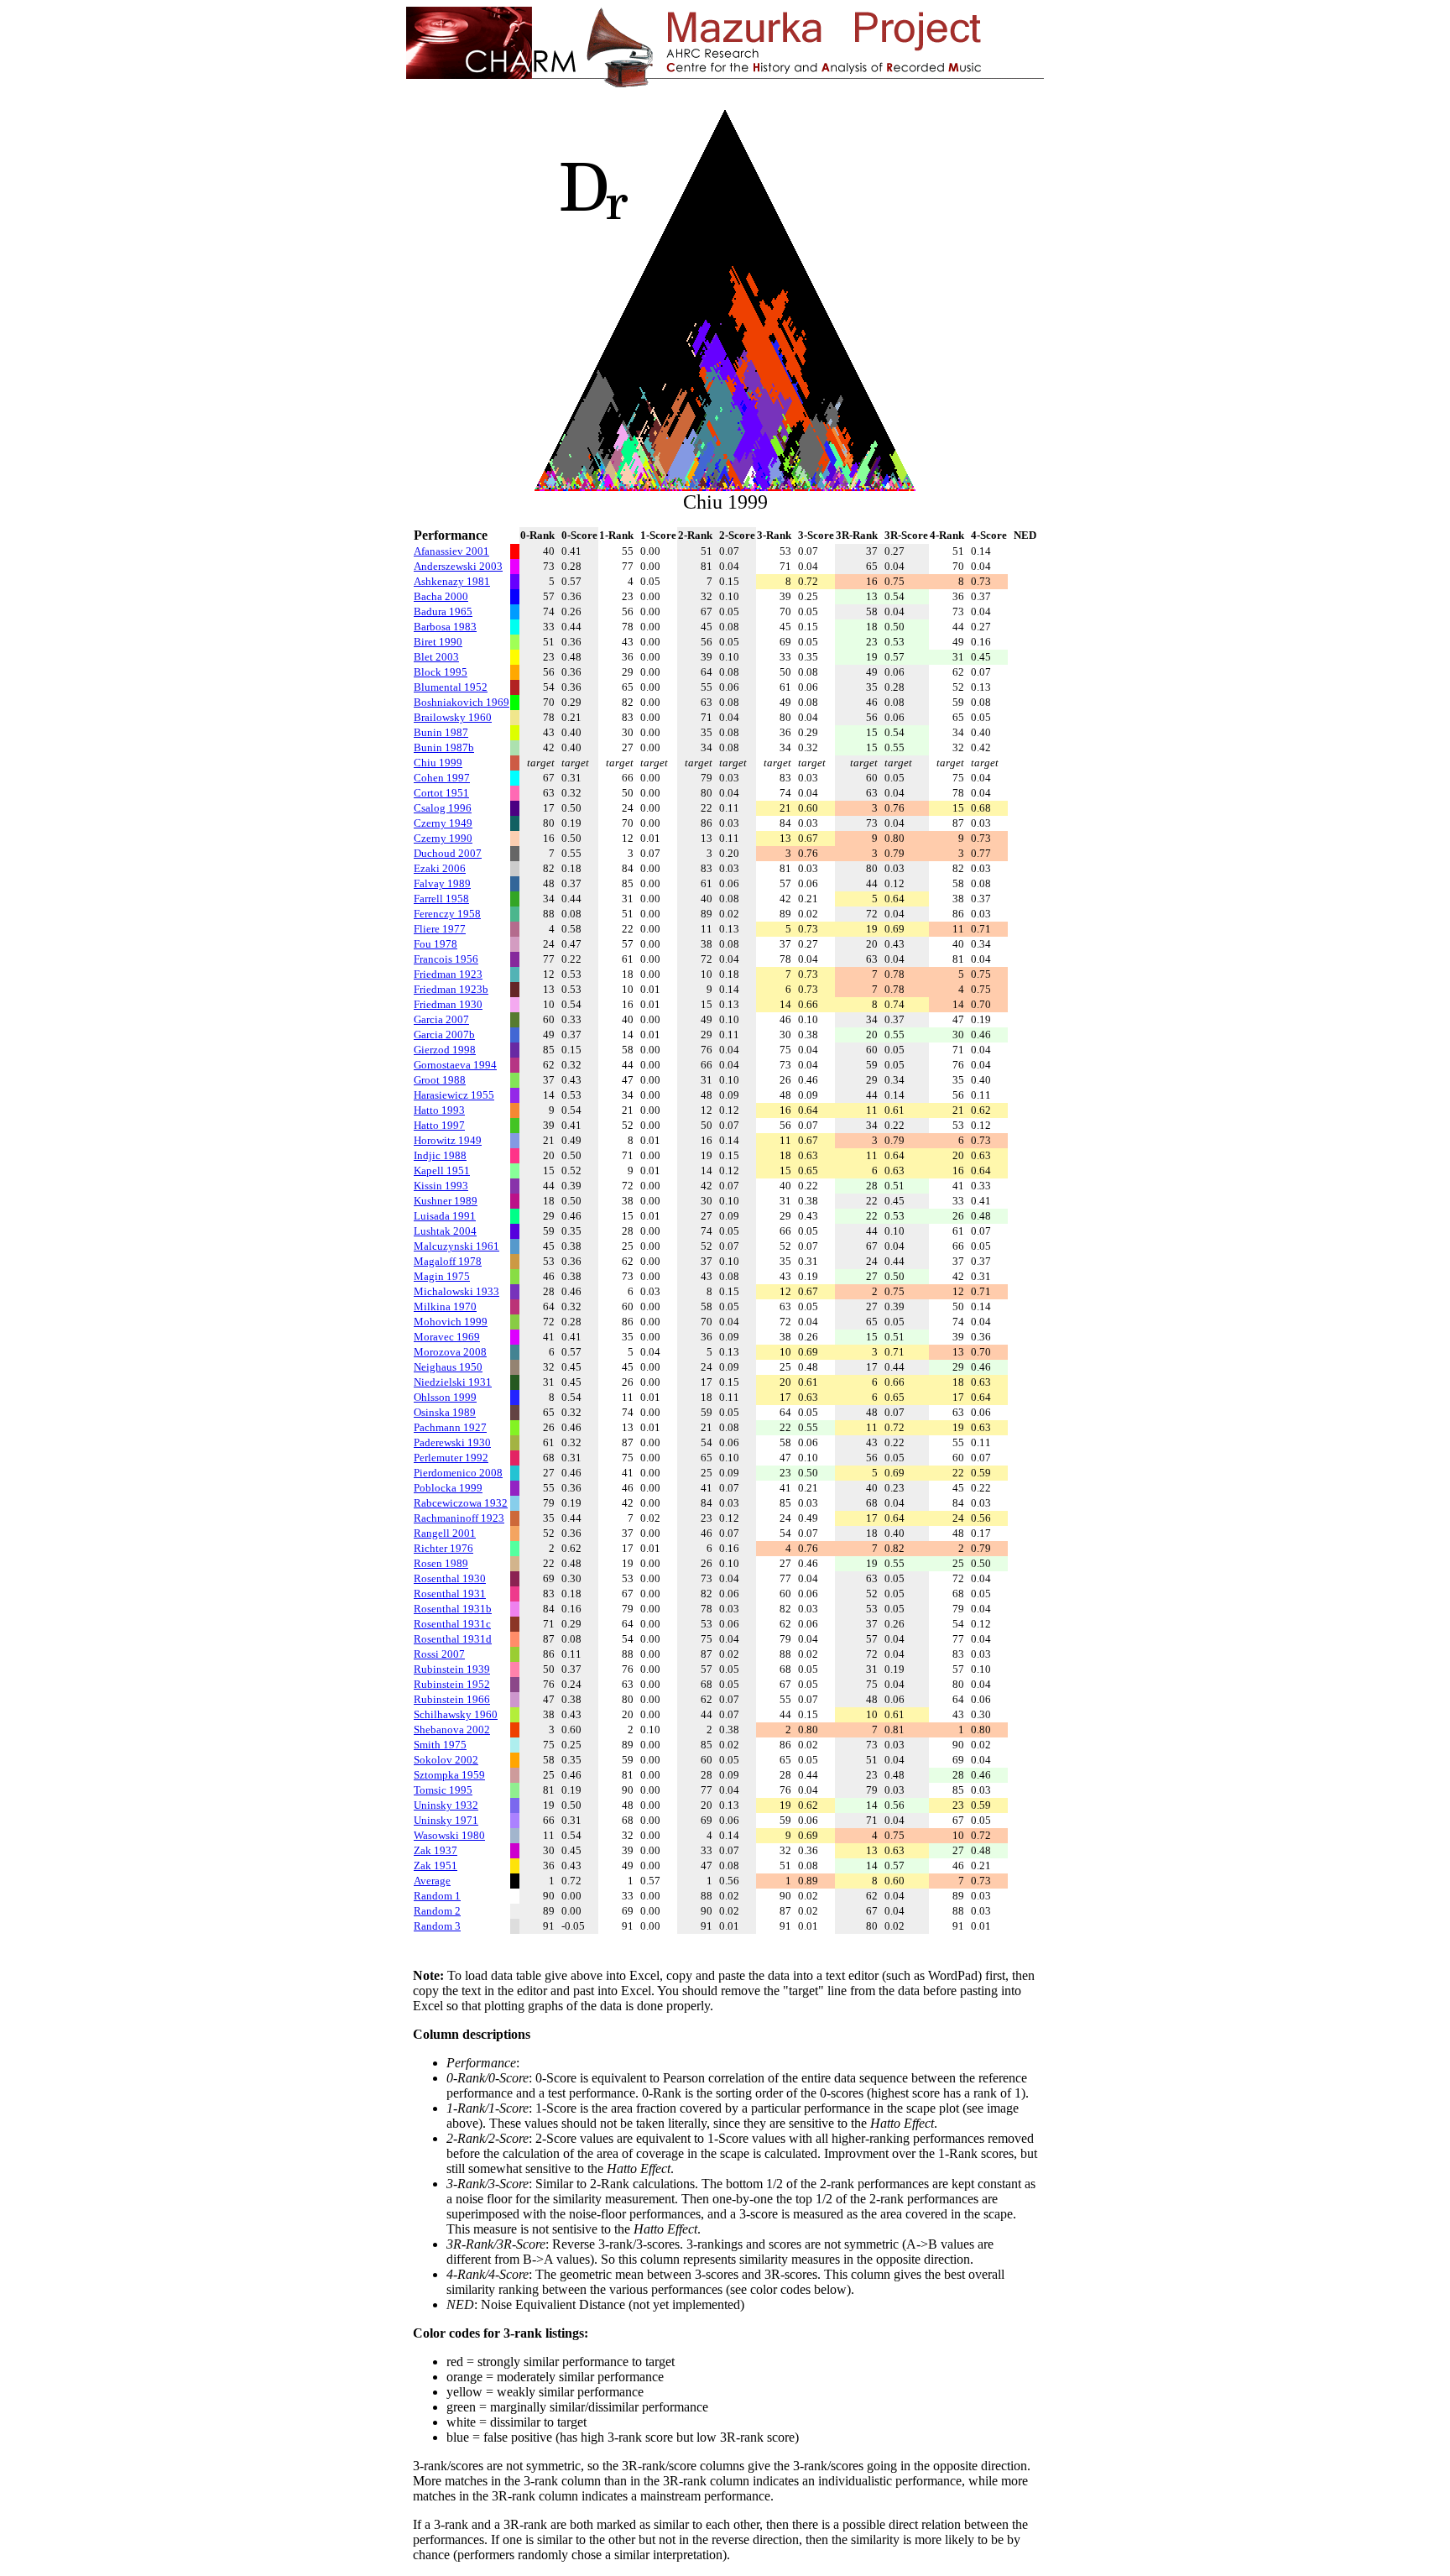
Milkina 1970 (445, 1306)
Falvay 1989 (442, 883)
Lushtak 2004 (445, 1231)
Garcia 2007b (444, 1035)
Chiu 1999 (438, 763)
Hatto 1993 (439, 1110)
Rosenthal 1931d (453, 1639)
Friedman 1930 (448, 1004)
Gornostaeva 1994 (455, 1065)
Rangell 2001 (445, 1533)
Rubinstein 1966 (452, 1699)
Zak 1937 (436, 1850)
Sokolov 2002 (446, 1760)
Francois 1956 (446, 959)
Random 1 (437, 1896)
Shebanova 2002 (452, 1730)
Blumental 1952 (451, 687)
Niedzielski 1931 (453, 1382)
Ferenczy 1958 (447, 914)
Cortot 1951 (441, 793)
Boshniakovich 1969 (462, 702)
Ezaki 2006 (440, 868)
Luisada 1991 (445, 1216)
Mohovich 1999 (451, 1322)
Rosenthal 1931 (450, 1594)
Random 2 (437, 1911)
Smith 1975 (440, 1745)
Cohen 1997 (442, 778)
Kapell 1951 (442, 1170)
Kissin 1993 (441, 1186)
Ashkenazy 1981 (452, 581)
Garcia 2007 (441, 1019)
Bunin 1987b (444, 747)
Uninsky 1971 (446, 1820)
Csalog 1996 (443, 808)
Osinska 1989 (445, 1412)
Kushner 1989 (446, 1201)
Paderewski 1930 (452, 1442)
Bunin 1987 (441, 732)
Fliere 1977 (440, 929)
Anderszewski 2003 (458, 566)
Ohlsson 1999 (445, 1397)
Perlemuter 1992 (451, 1458)
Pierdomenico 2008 (458, 1473)
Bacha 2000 (441, 596)
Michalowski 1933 (456, 1291)
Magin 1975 (442, 1276)
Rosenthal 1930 (450, 1578)
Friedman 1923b (451, 989)
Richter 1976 (443, 1548)
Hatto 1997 (439, 1125)
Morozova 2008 (450, 1352)
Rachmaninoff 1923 (459, 1518)
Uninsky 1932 (446, 1805)
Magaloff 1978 (448, 1261)
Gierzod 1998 (445, 1050)
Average (432, 1881)
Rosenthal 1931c (452, 1624)
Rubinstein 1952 (452, 1684)
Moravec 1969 (447, 1337)
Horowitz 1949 (448, 1140)
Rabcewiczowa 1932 (461, 1503)
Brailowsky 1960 (453, 717)
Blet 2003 (436, 657)
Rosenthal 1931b (453, 1609)
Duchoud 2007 (448, 853)
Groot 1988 (440, 1080)
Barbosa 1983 (445, 627)
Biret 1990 (438, 642)
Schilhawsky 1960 (456, 1714)
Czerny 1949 (443, 823)
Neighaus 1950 (448, 1367)
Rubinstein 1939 (452, 1669)
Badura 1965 (443, 611)
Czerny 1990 (443, 838)
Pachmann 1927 (450, 1427)
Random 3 (437, 1926)
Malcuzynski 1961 (456, 1246)
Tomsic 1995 (443, 1790)
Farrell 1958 (441, 899)
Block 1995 (441, 672)
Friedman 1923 (448, 974)
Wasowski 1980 (449, 1835)
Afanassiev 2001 (451, 551)
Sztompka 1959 (449, 1775)
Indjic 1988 (440, 1155)
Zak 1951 (436, 1865)
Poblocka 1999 (448, 1488)
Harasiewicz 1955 (454, 1095)
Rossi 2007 (439, 1654)
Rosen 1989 (441, 1563)
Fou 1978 (436, 944)
